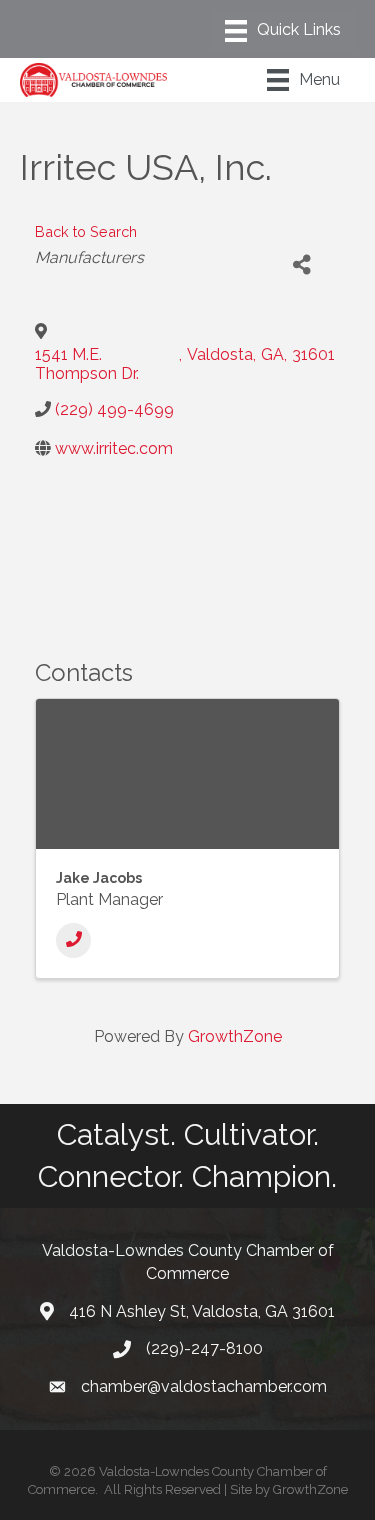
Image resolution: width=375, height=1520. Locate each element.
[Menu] (283, 31)
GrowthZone (235, 1036)
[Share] (301, 265)
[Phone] (73, 940)
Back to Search (86, 231)
